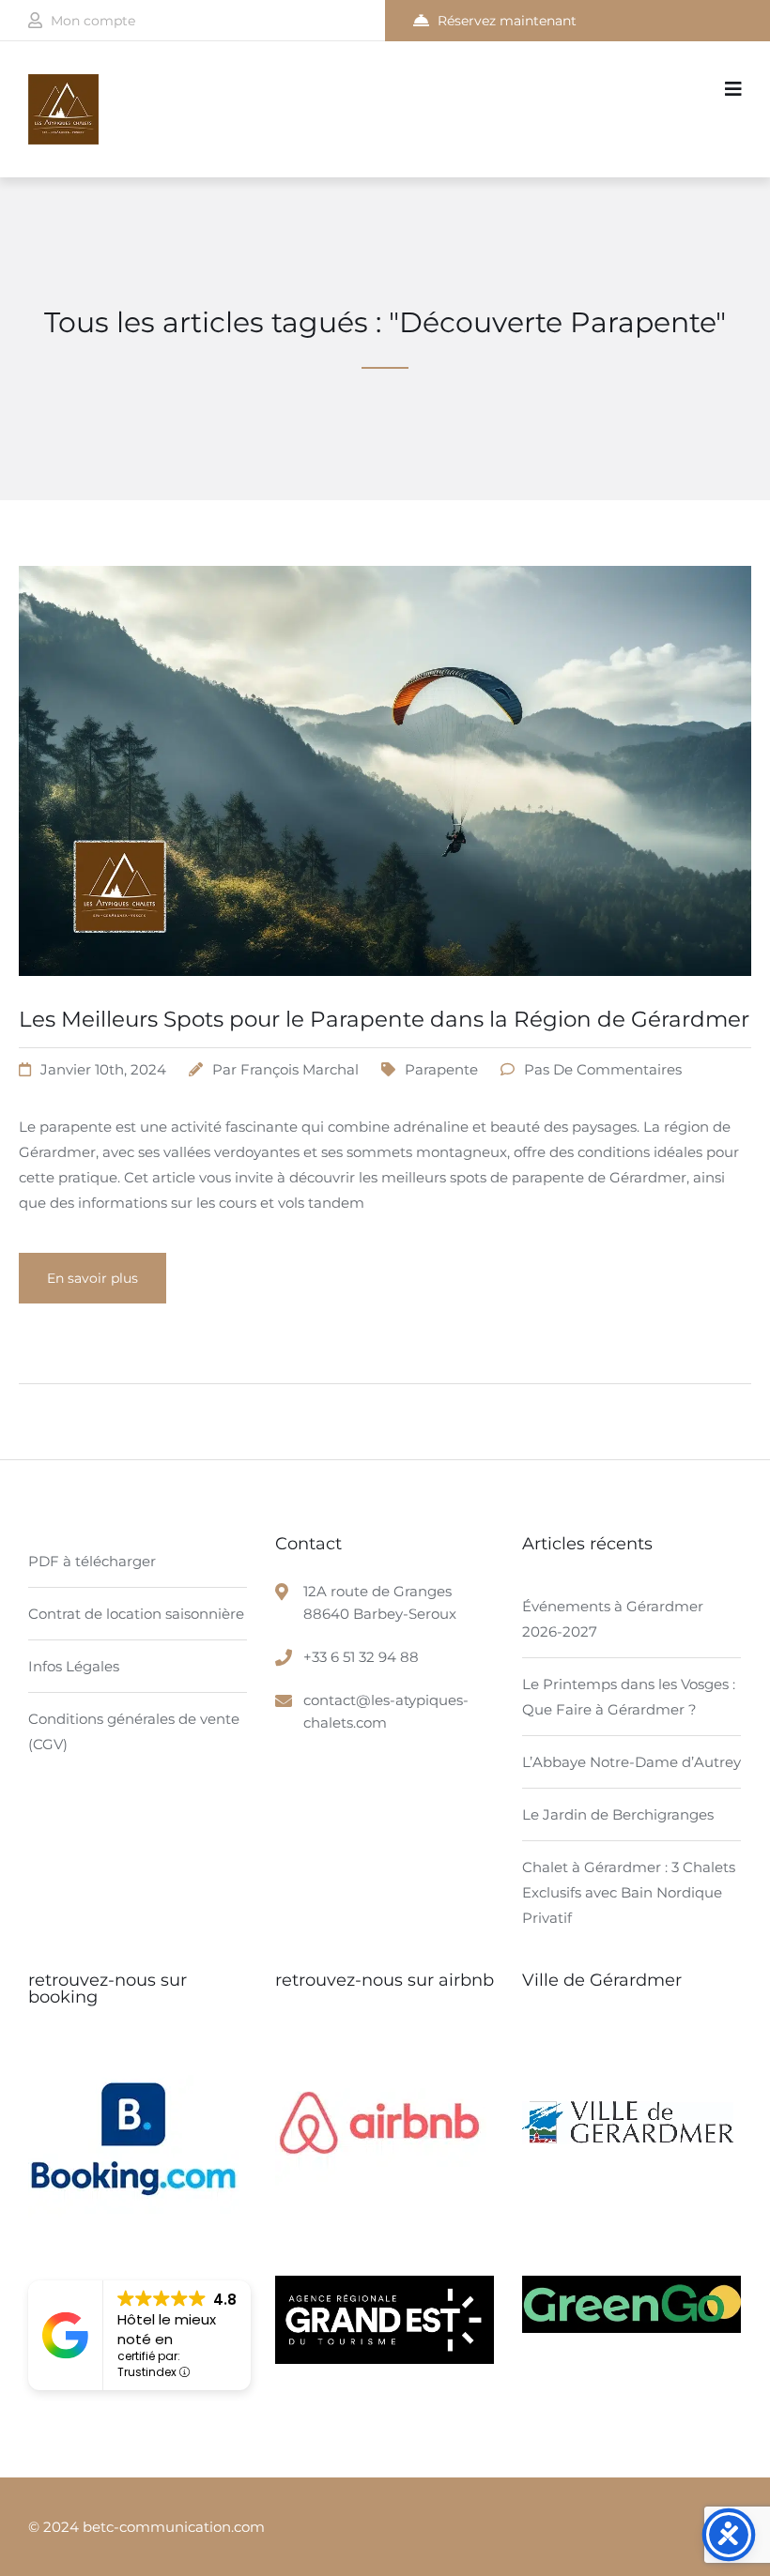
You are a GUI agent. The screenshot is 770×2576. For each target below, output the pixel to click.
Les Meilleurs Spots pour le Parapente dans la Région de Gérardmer (384, 1019)
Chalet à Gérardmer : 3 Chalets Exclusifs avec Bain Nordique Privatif (629, 1892)
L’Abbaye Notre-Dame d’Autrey (631, 1762)
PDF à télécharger (92, 1561)
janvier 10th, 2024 (103, 1069)
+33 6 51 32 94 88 (361, 1657)
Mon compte (93, 21)
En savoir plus (92, 1278)
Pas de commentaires (603, 1069)
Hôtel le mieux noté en (167, 2329)
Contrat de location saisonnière (136, 1614)
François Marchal (300, 1069)
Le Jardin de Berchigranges (618, 1814)
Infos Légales (74, 1666)
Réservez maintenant (507, 21)
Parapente (441, 1069)
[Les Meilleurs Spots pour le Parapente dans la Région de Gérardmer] (385, 999)
